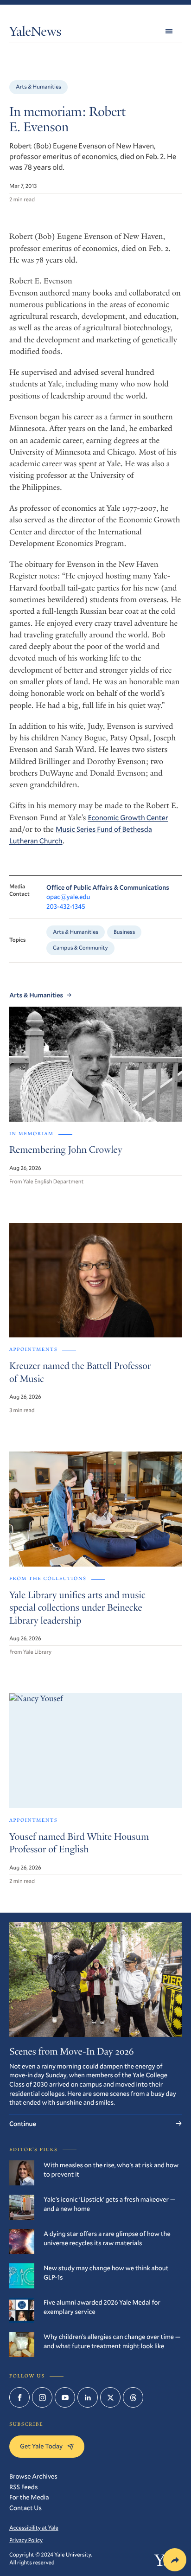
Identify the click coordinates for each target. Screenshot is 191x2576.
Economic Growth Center (128, 818)
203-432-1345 (66, 906)
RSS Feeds (23, 2487)
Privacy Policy (26, 2540)
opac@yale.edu (68, 896)
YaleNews (35, 33)
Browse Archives (33, 2476)
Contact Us (25, 2508)
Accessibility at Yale (34, 2528)
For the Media (29, 2497)
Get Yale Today (41, 2446)
